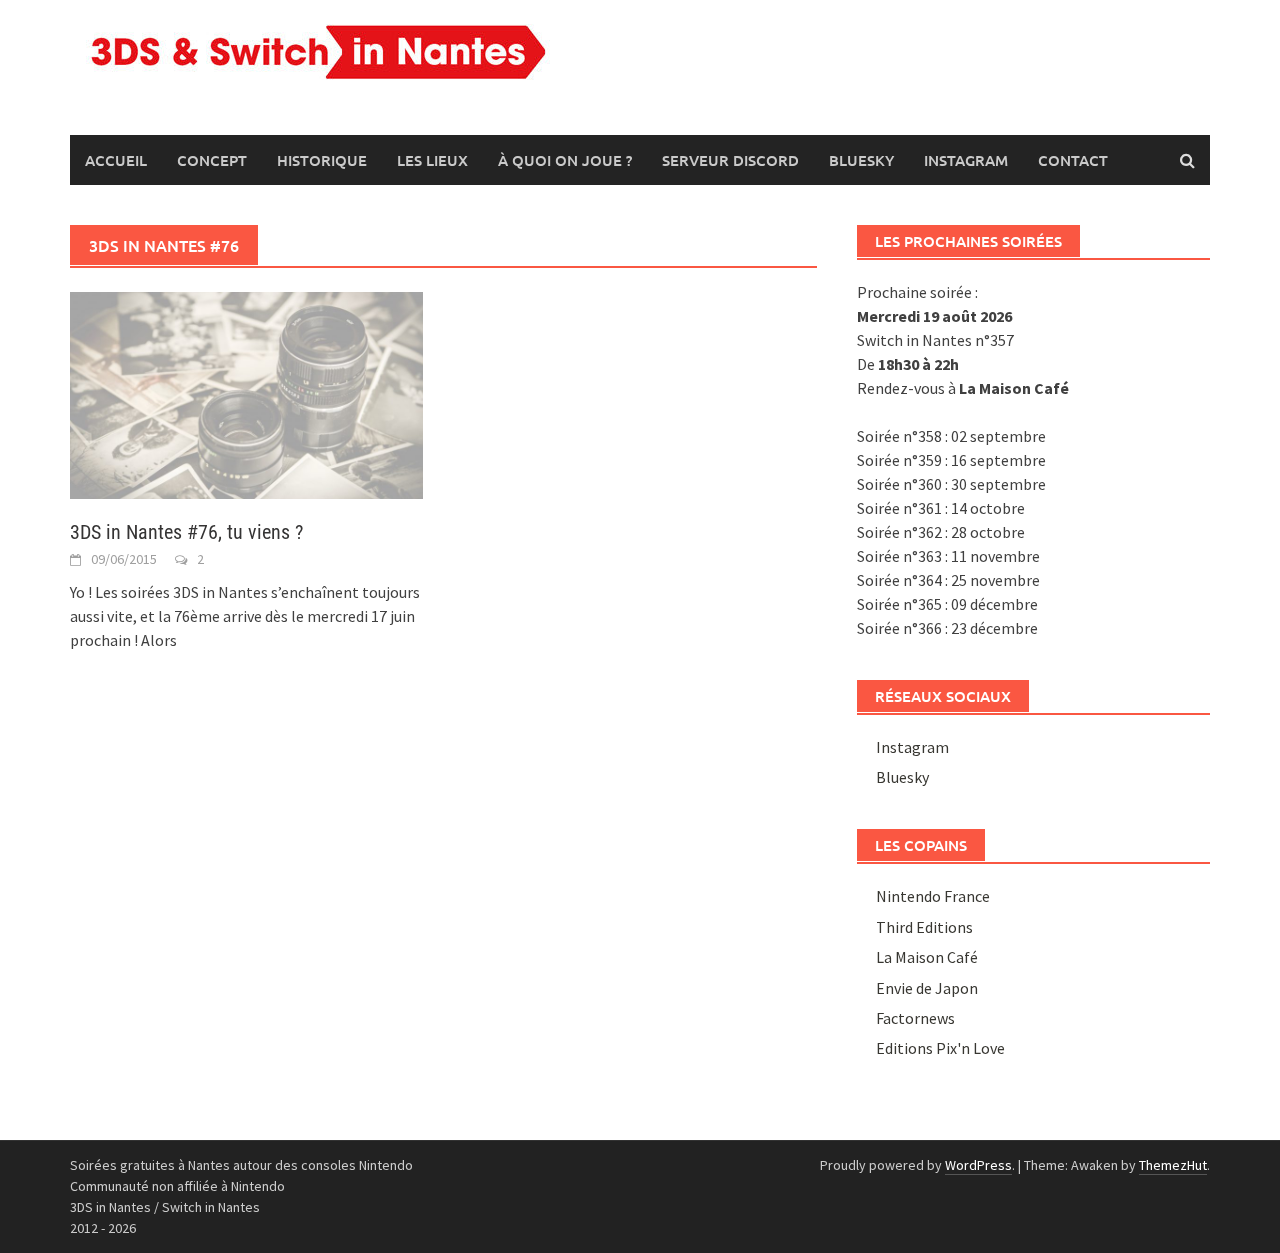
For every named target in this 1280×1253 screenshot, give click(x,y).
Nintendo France (933, 896)
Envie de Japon (927, 988)
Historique (322, 160)
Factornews (915, 1018)
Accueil (116, 160)
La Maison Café (927, 957)
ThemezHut (1173, 1165)
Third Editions (924, 927)
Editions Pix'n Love (940, 1048)
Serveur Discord (730, 160)
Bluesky (861, 160)
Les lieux (432, 160)
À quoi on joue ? (565, 160)
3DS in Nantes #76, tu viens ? (186, 532)
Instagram (966, 160)
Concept (212, 160)
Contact (1073, 160)
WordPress (978, 1165)
